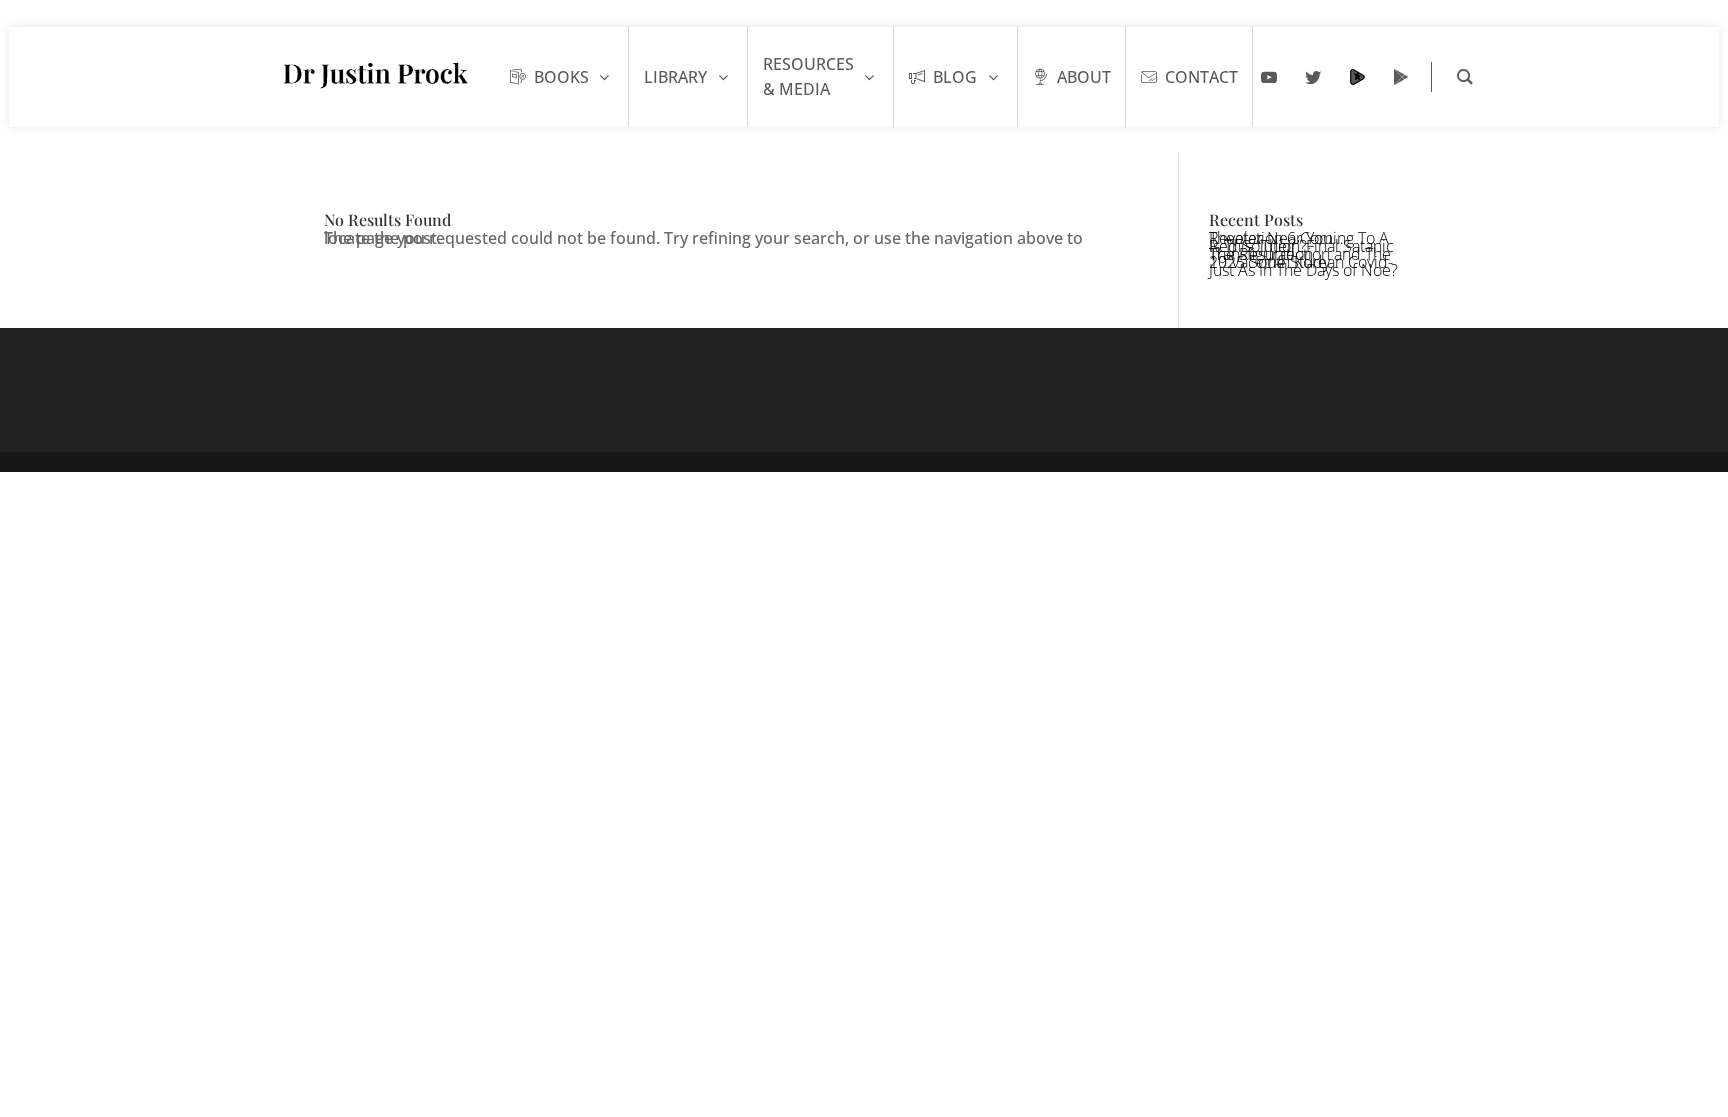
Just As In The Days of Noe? (1303, 270)
